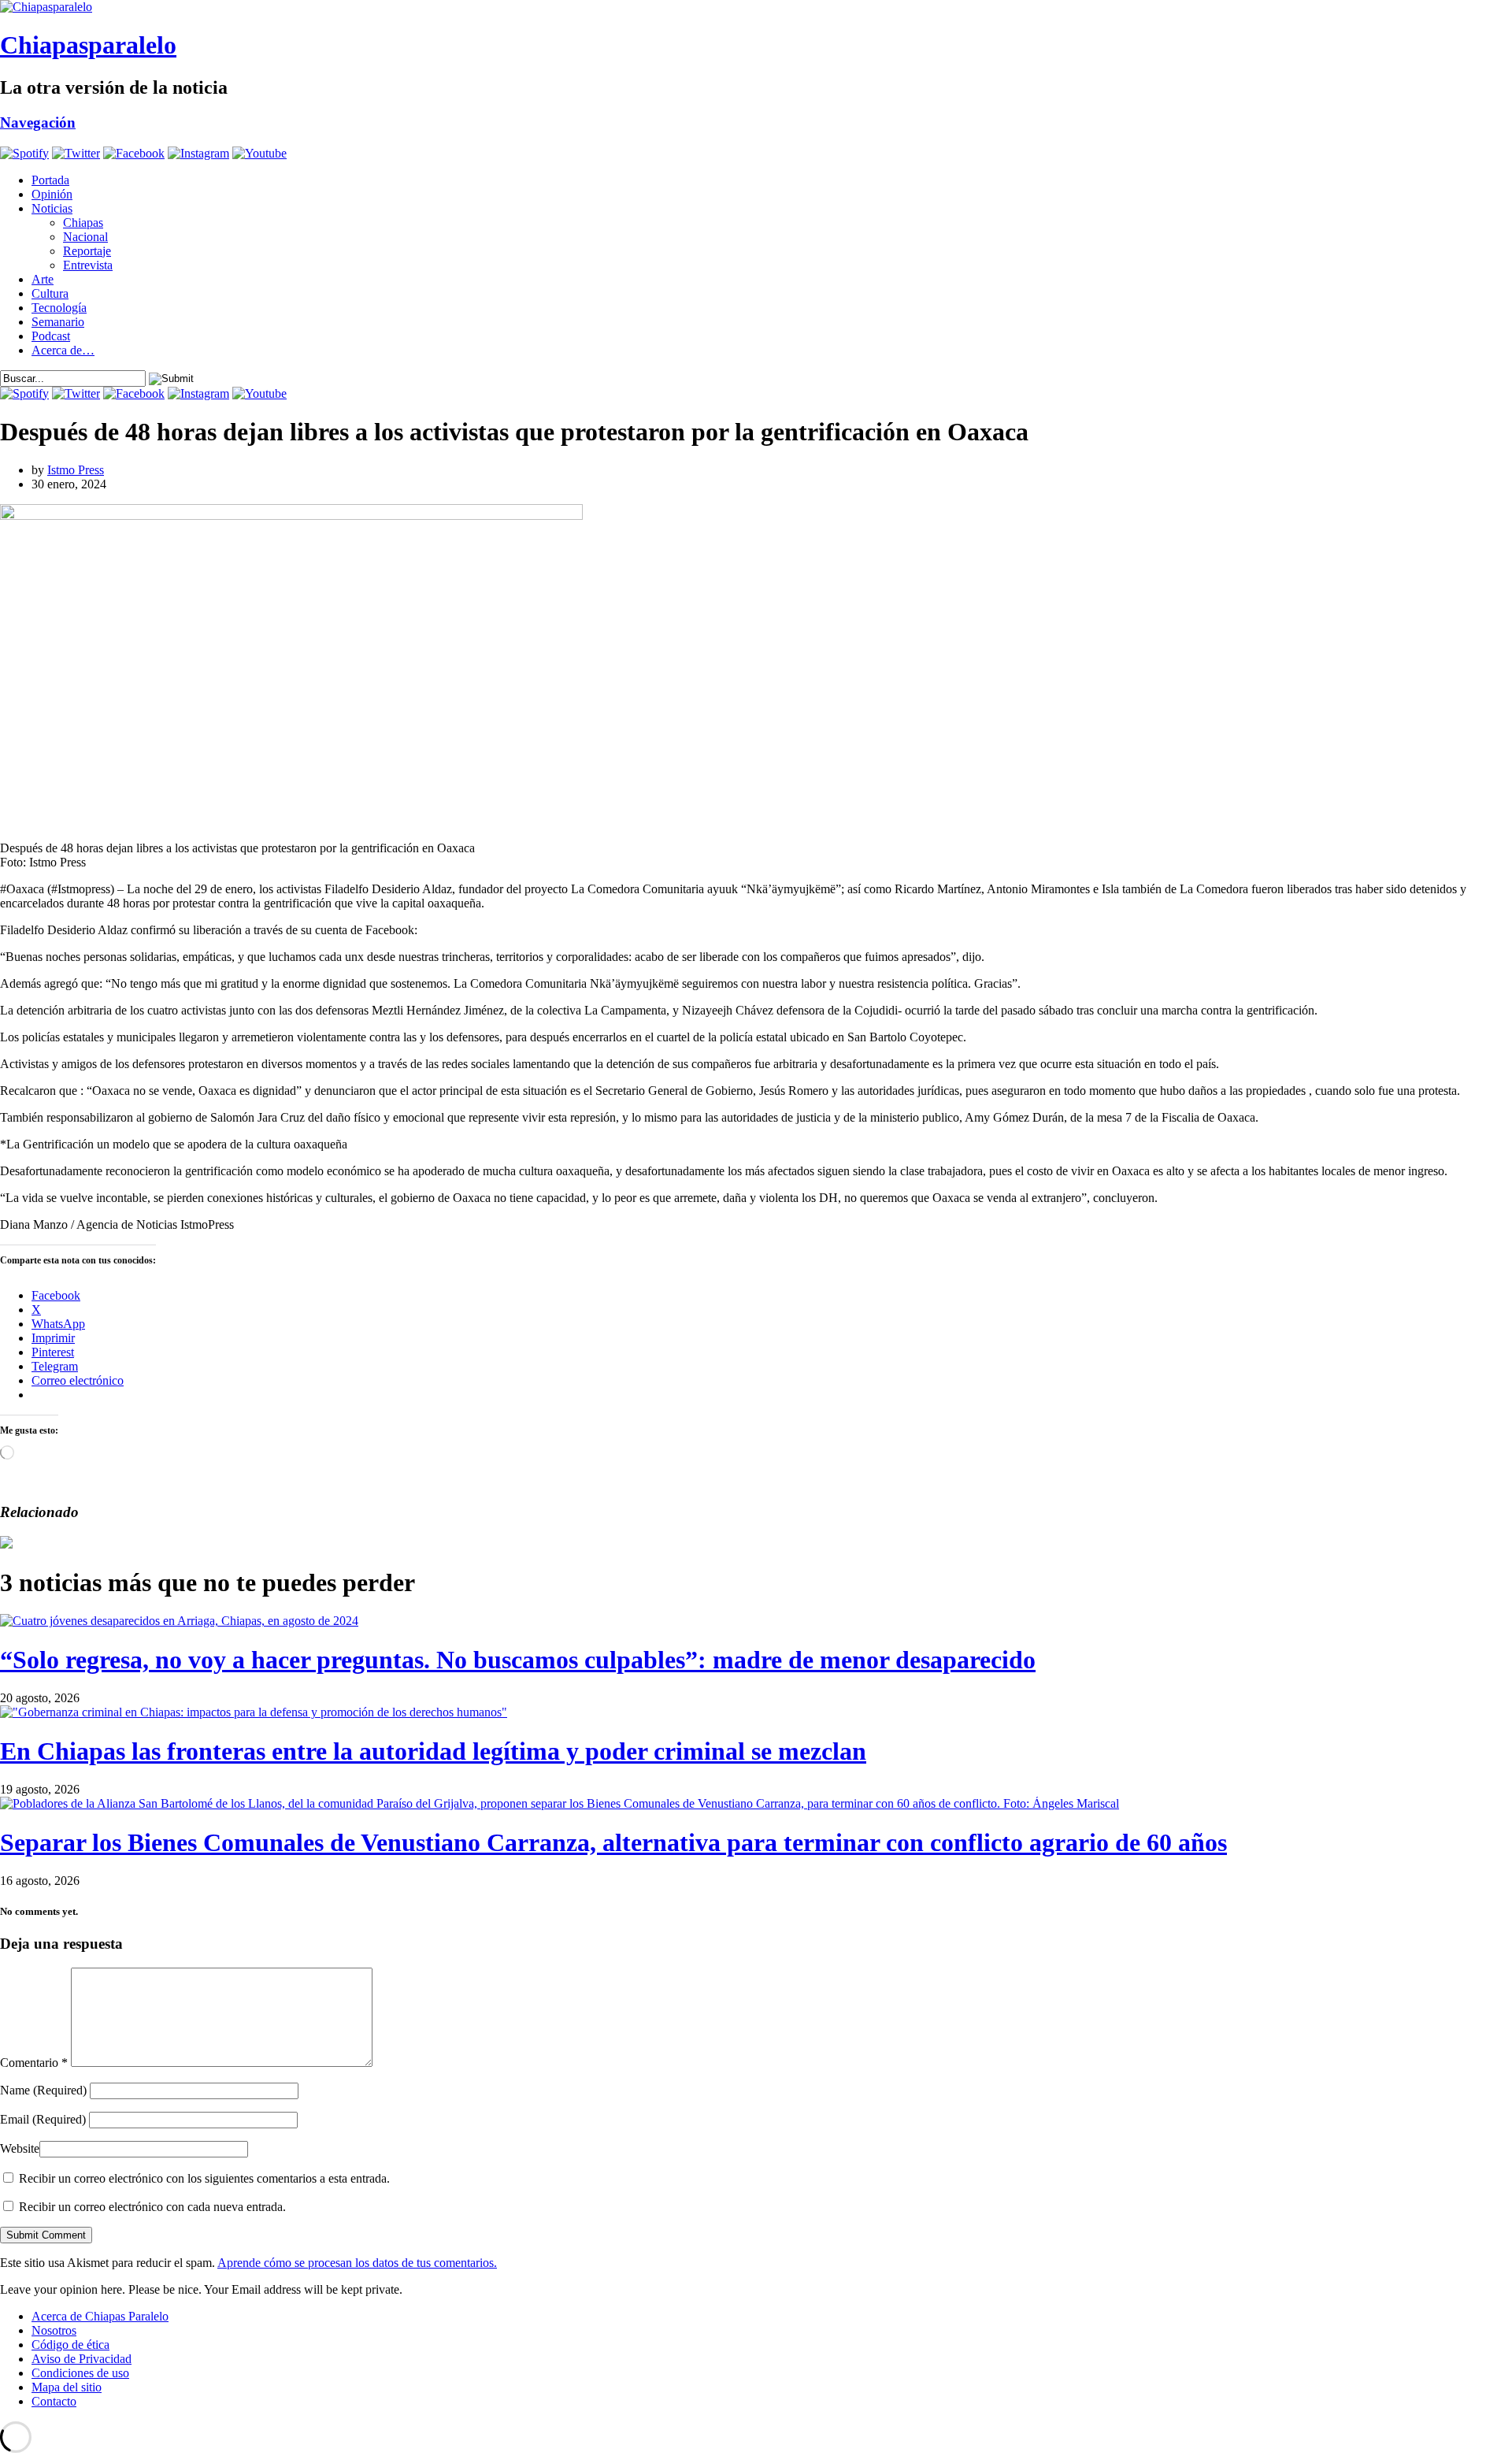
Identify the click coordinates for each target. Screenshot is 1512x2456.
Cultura (50, 293)
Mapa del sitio (67, 2387)
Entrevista (88, 265)
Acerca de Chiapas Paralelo (100, 2316)
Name (43, 2090)
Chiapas (83, 223)
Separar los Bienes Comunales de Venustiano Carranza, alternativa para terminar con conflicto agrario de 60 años (613, 1842)
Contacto (54, 2401)
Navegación (38, 122)
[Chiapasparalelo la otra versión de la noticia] (756, 7)
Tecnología (59, 308)
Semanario (58, 322)
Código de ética (70, 2345)
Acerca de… (63, 350)
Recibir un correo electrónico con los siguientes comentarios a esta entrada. (204, 2178)
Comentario (34, 2063)
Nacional (85, 237)
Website (20, 2148)
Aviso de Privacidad (82, 2359)
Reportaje (87, 251)
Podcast (51, 336)
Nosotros (54, 2330)
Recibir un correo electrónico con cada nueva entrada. (152, 2207)
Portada (50, 180)
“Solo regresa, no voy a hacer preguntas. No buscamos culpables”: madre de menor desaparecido (518, 1660)
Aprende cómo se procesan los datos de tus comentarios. (357, 2263)
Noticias (52, 208)
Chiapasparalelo (88, 45)
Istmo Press (76, 470)
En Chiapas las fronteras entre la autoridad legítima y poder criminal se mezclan (433, 1751)
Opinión (52, 194)
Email (43, 2119)
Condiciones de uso (80, 2373)
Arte (43, 279)
